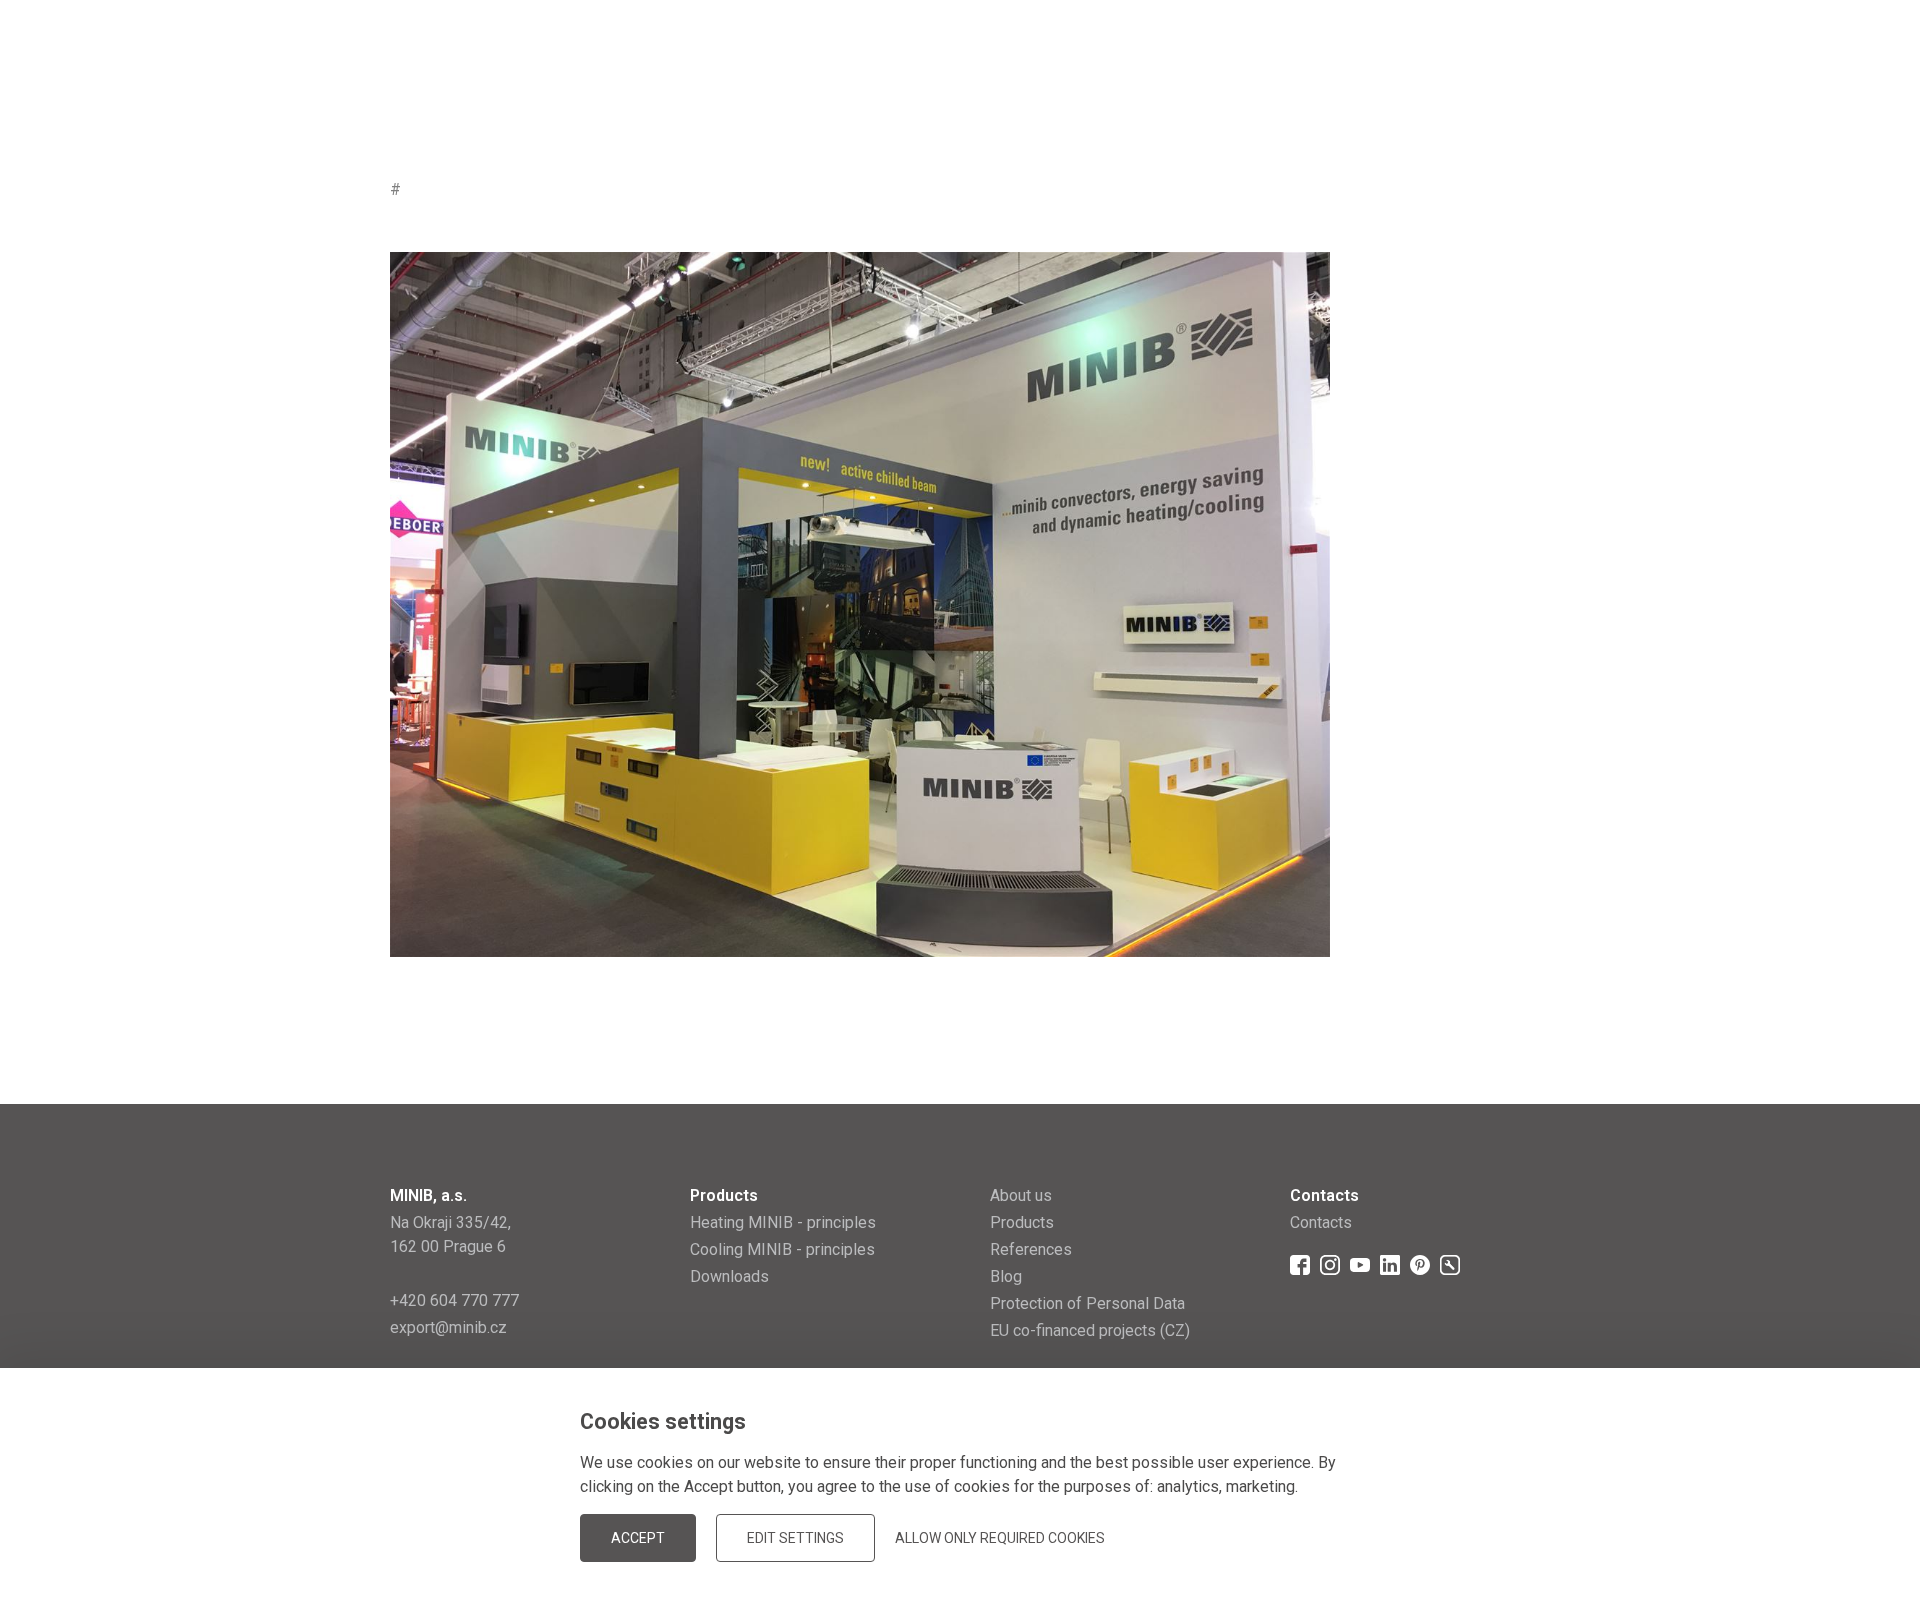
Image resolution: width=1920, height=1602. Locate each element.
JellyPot (1497, 1536)
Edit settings (795, 1538)
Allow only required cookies (1000, 1538)
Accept (638, 1538)
